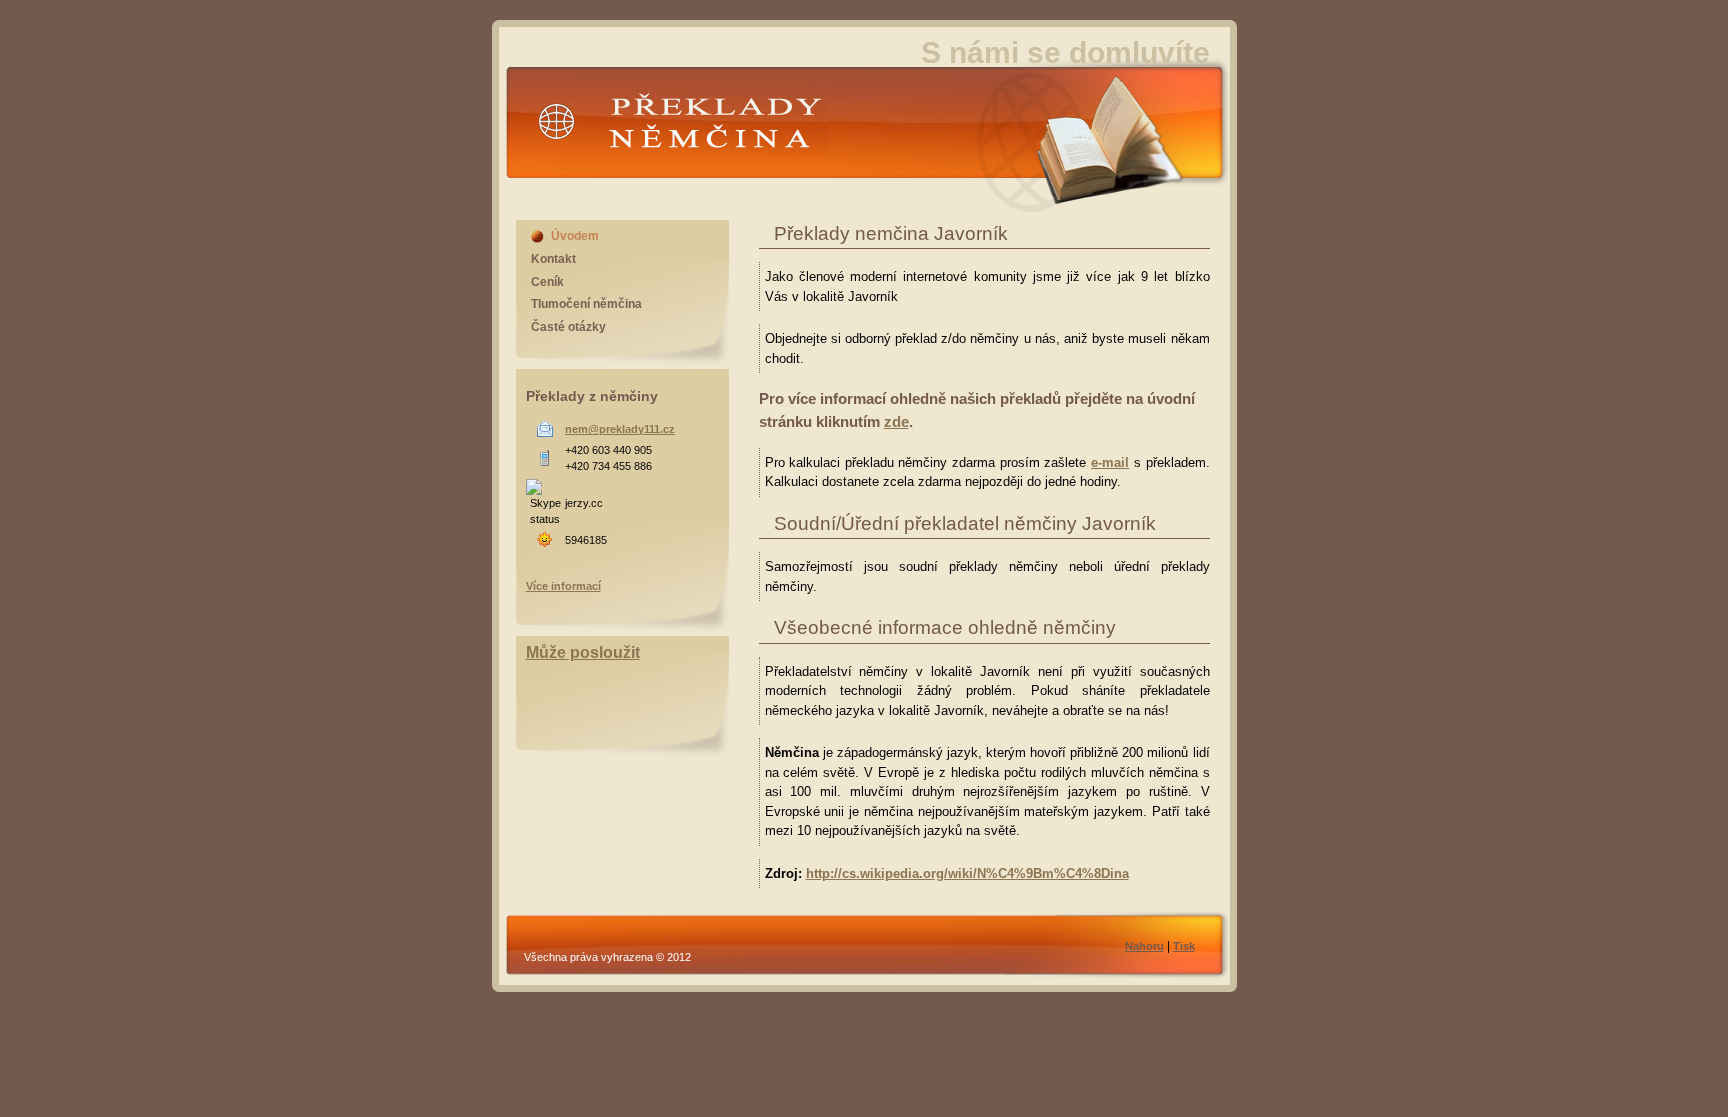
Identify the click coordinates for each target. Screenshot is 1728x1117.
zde (896, 421)
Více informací (563, 586)
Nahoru (1144, 946)
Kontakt (553, 259)
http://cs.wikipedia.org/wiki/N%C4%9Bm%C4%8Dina (967, 873)
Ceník (547, 282)
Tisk (1184, 946)
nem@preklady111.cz (620, 429)
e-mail (1110, 462)
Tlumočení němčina (586, 304)
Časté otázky (568, 327)
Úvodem (575, 236)
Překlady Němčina (639, 174)
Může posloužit (583, 652)
